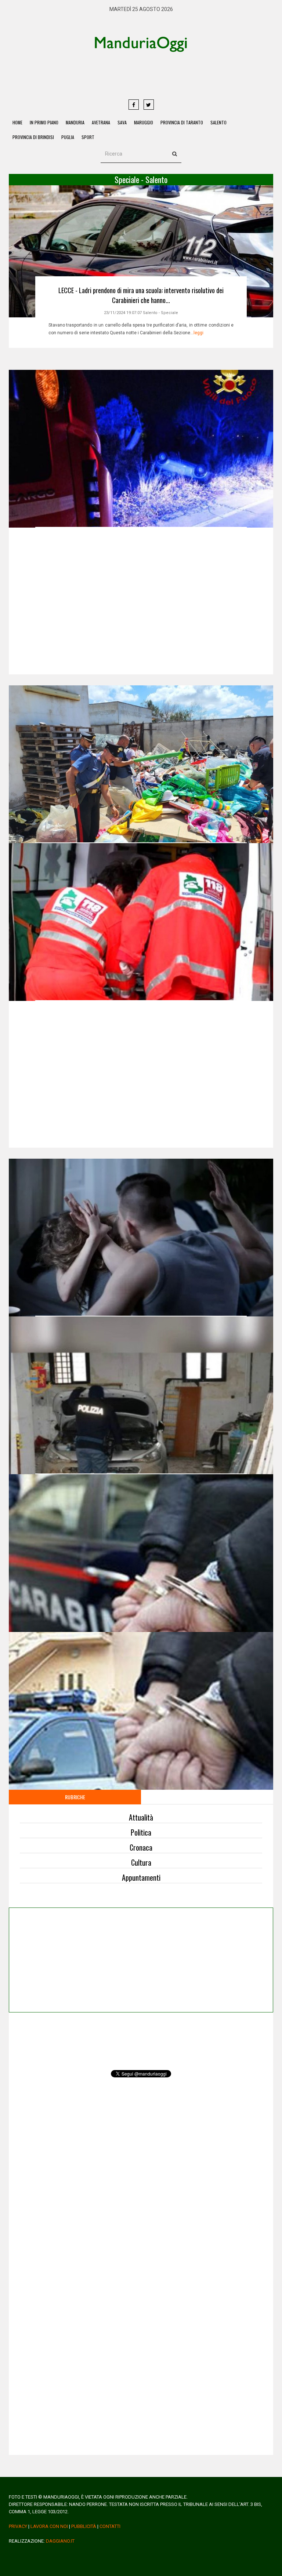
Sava (122, 122)
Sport (88, 137)
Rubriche (75, 1797)
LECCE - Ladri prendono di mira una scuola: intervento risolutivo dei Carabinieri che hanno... (141, 295)
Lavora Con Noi (49, 2526)
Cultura (141, 1862)
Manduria (75, 122)
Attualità (141, 1817)
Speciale (169, 313)
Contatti (110, 2526)
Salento (218, 122)
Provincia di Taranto (182, 122)
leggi (198, 333)
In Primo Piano (44, 122)
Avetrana (101, 122)
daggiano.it (60, 2541)
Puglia (68, 137)
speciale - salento (141, 179)
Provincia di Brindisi (33, 137)
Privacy (18, 2526)
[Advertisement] (169, 75)
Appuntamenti (141, 1877)
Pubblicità (84, 2526)
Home (17, 122)
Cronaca (141, 1847)
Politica (141, 1832)
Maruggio (144, 122)
